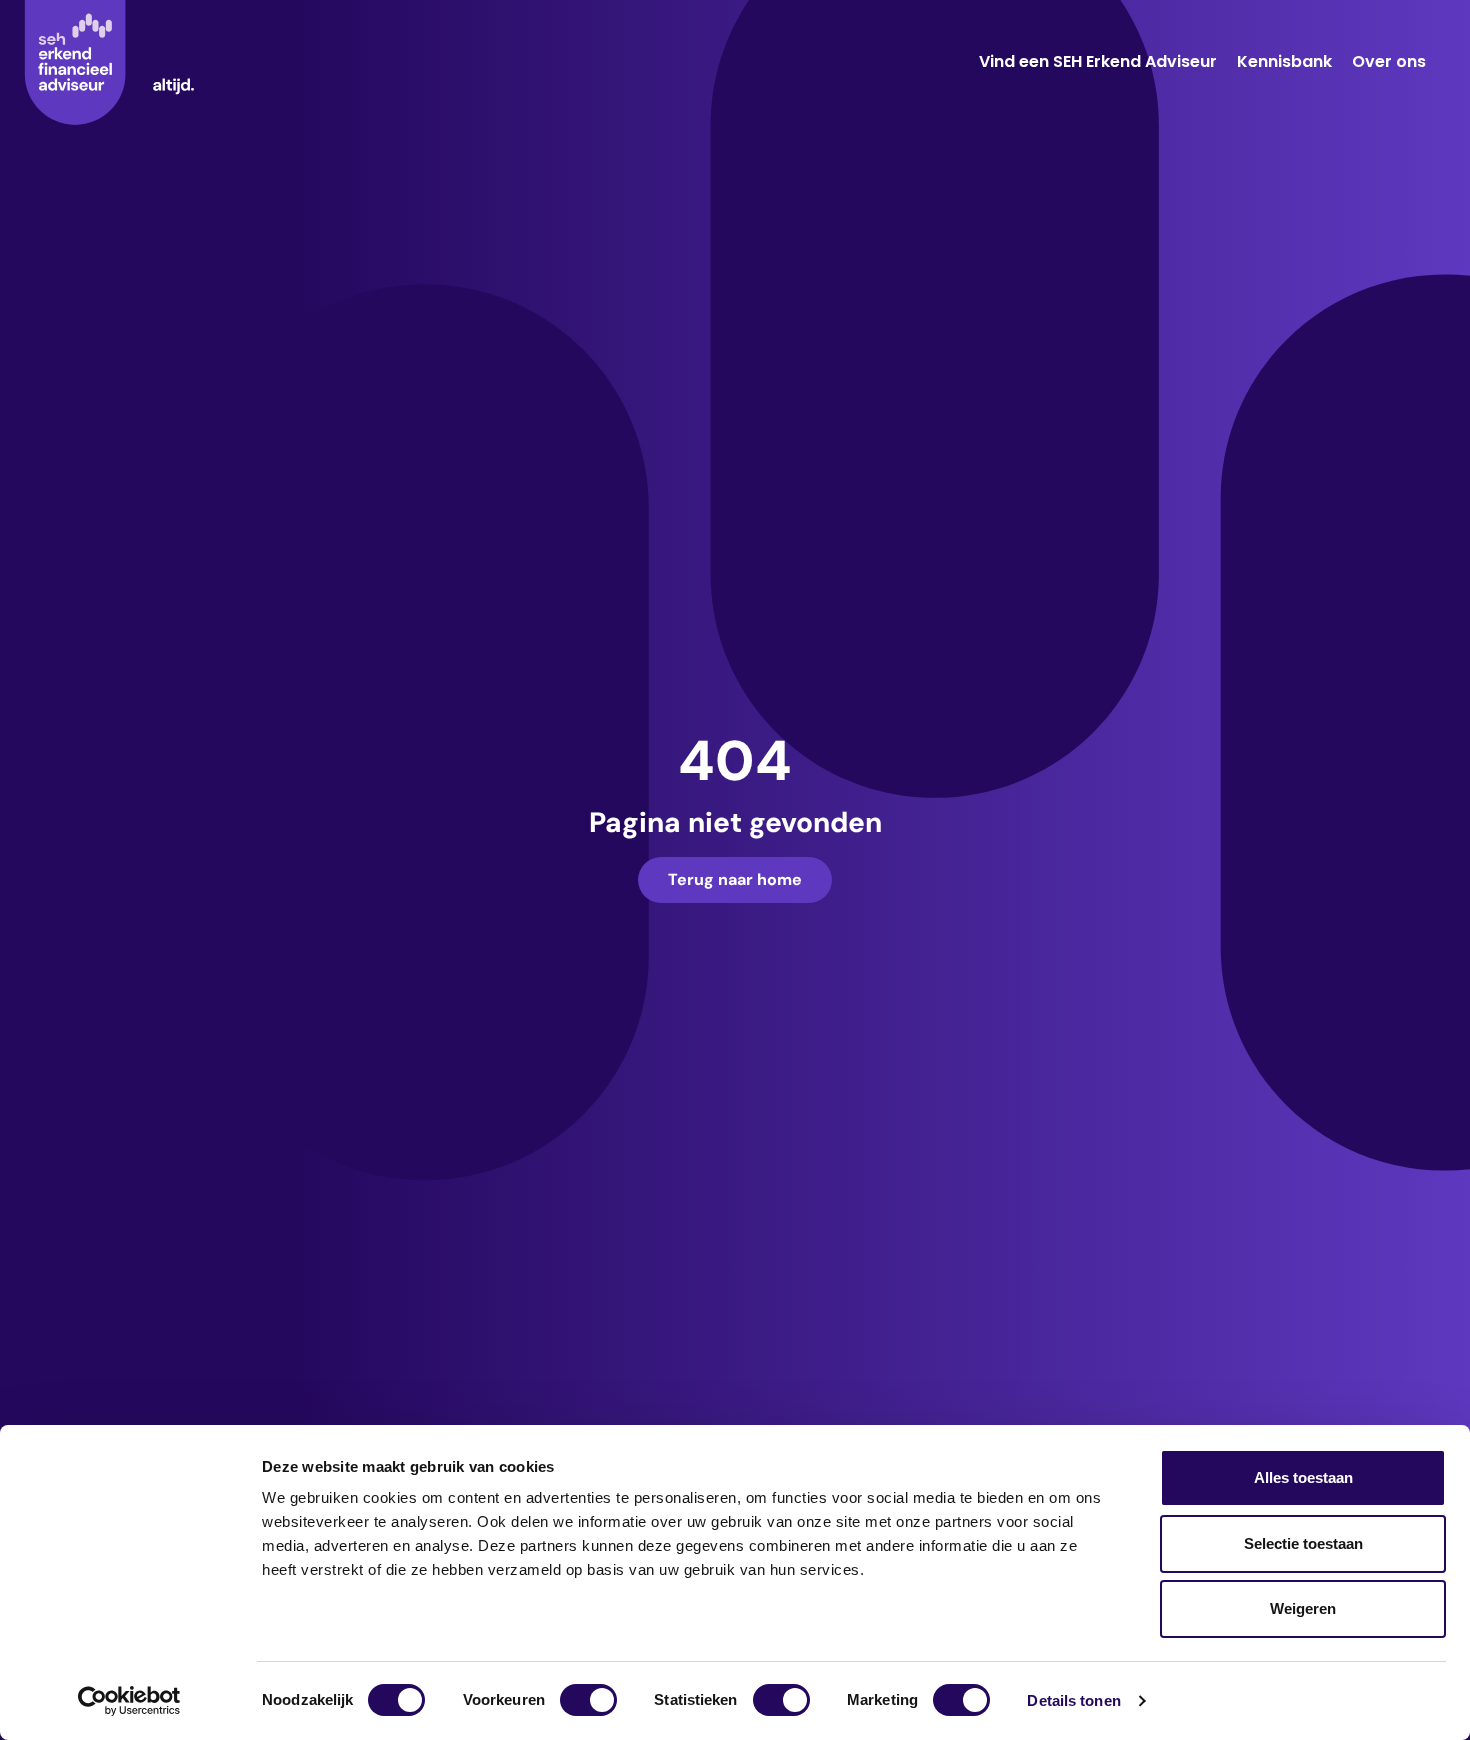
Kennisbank (1284, 61)
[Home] (109, 62)
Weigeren (1303, 1608)
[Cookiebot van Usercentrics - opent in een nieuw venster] (129, 1701)
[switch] (588, 1700)
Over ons (1389, 61)
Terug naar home (735, 879)
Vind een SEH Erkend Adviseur (1098, 61)
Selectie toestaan (1303, 1543)
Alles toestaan (1303, 1477)
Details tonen (1073, 1700)
